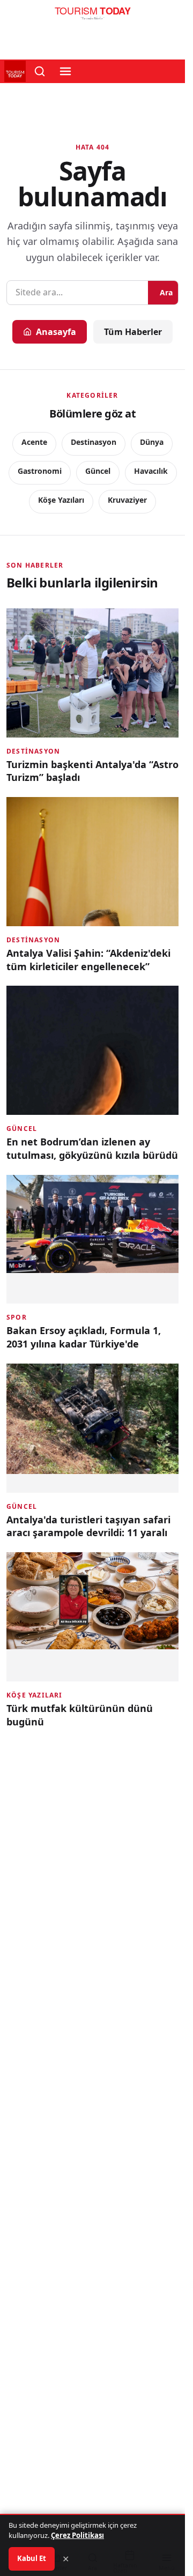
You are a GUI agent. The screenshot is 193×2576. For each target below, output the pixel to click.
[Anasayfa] (92, 16)
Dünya (152, 442)
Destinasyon (94, 442)
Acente (34, 442)
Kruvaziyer (127, 500)
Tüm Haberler (133, 332)
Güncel (98, 471)
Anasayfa (56, 332)
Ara (166, 292)
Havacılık (151, 471)
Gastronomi (40, 471)
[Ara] (40, 71)
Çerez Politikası (77, 2535)
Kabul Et (32, 2558)
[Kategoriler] (65, 71)
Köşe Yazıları (61, 500)
